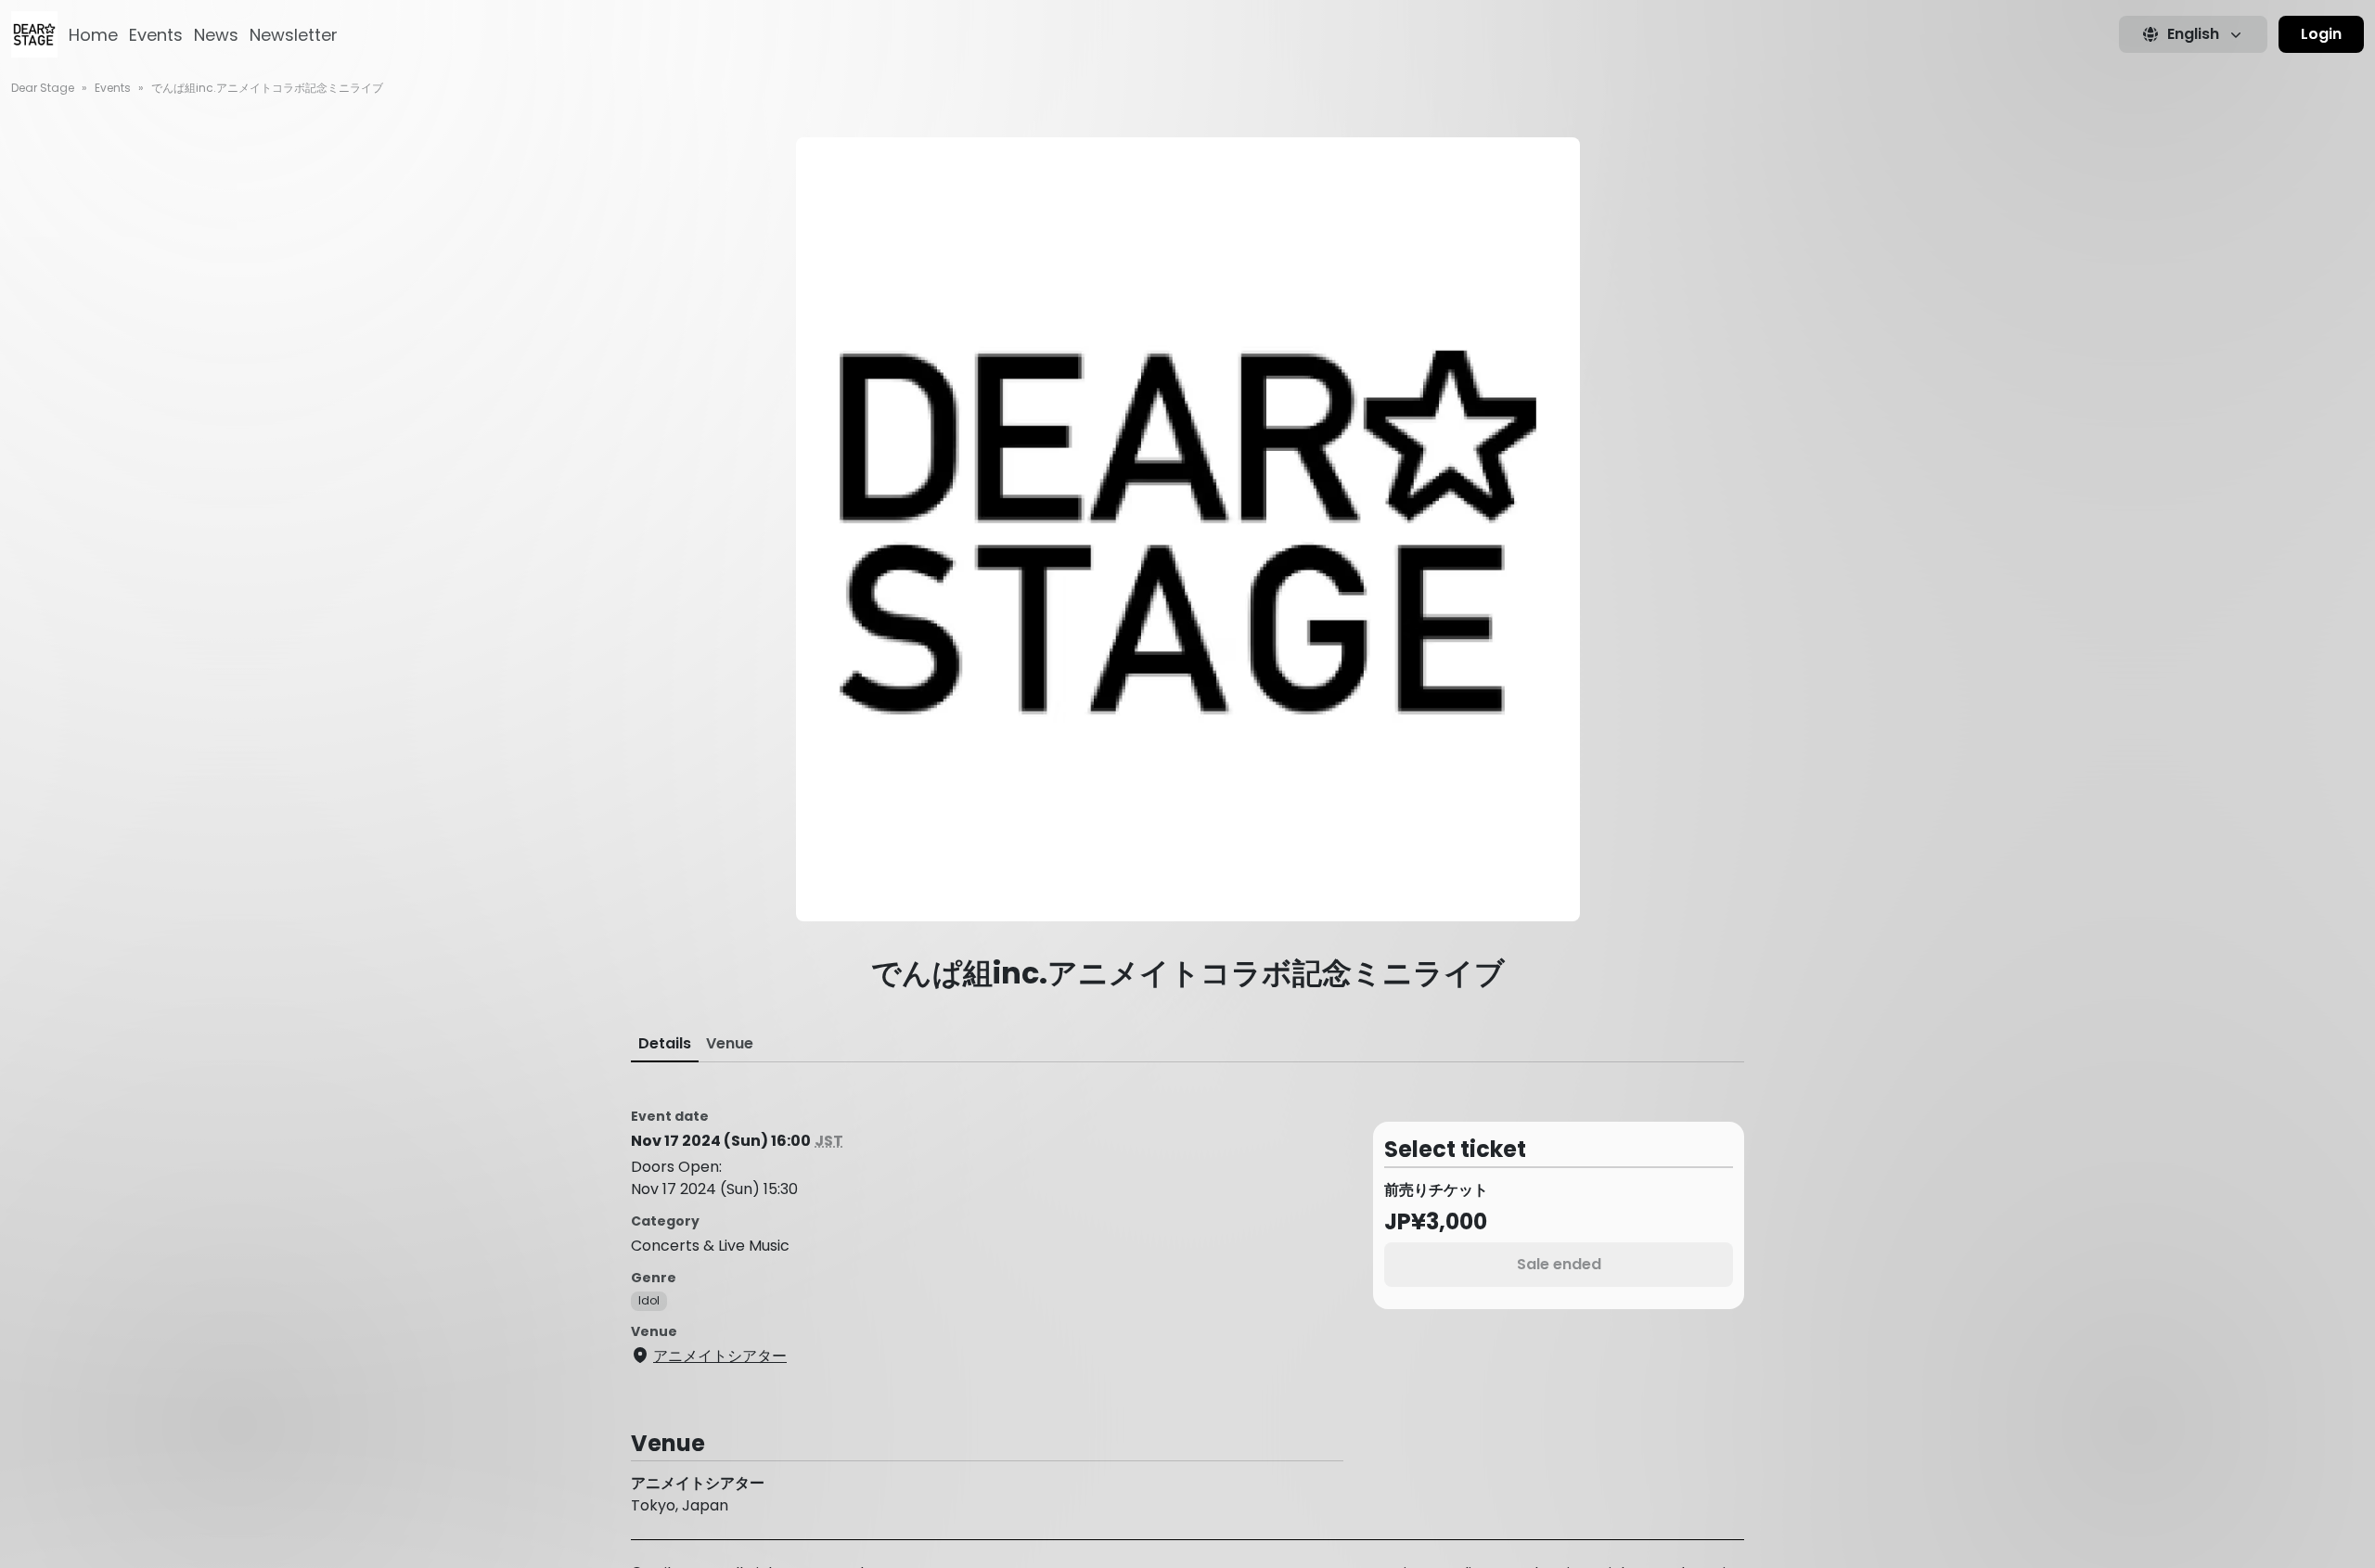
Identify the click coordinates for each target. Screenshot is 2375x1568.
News (216, 35)
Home (93, 35)
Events (156, 35)
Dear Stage (43, 88)
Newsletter (294, 35)
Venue (730, 1043)
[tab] (665, 1044)
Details (665, 1043)
